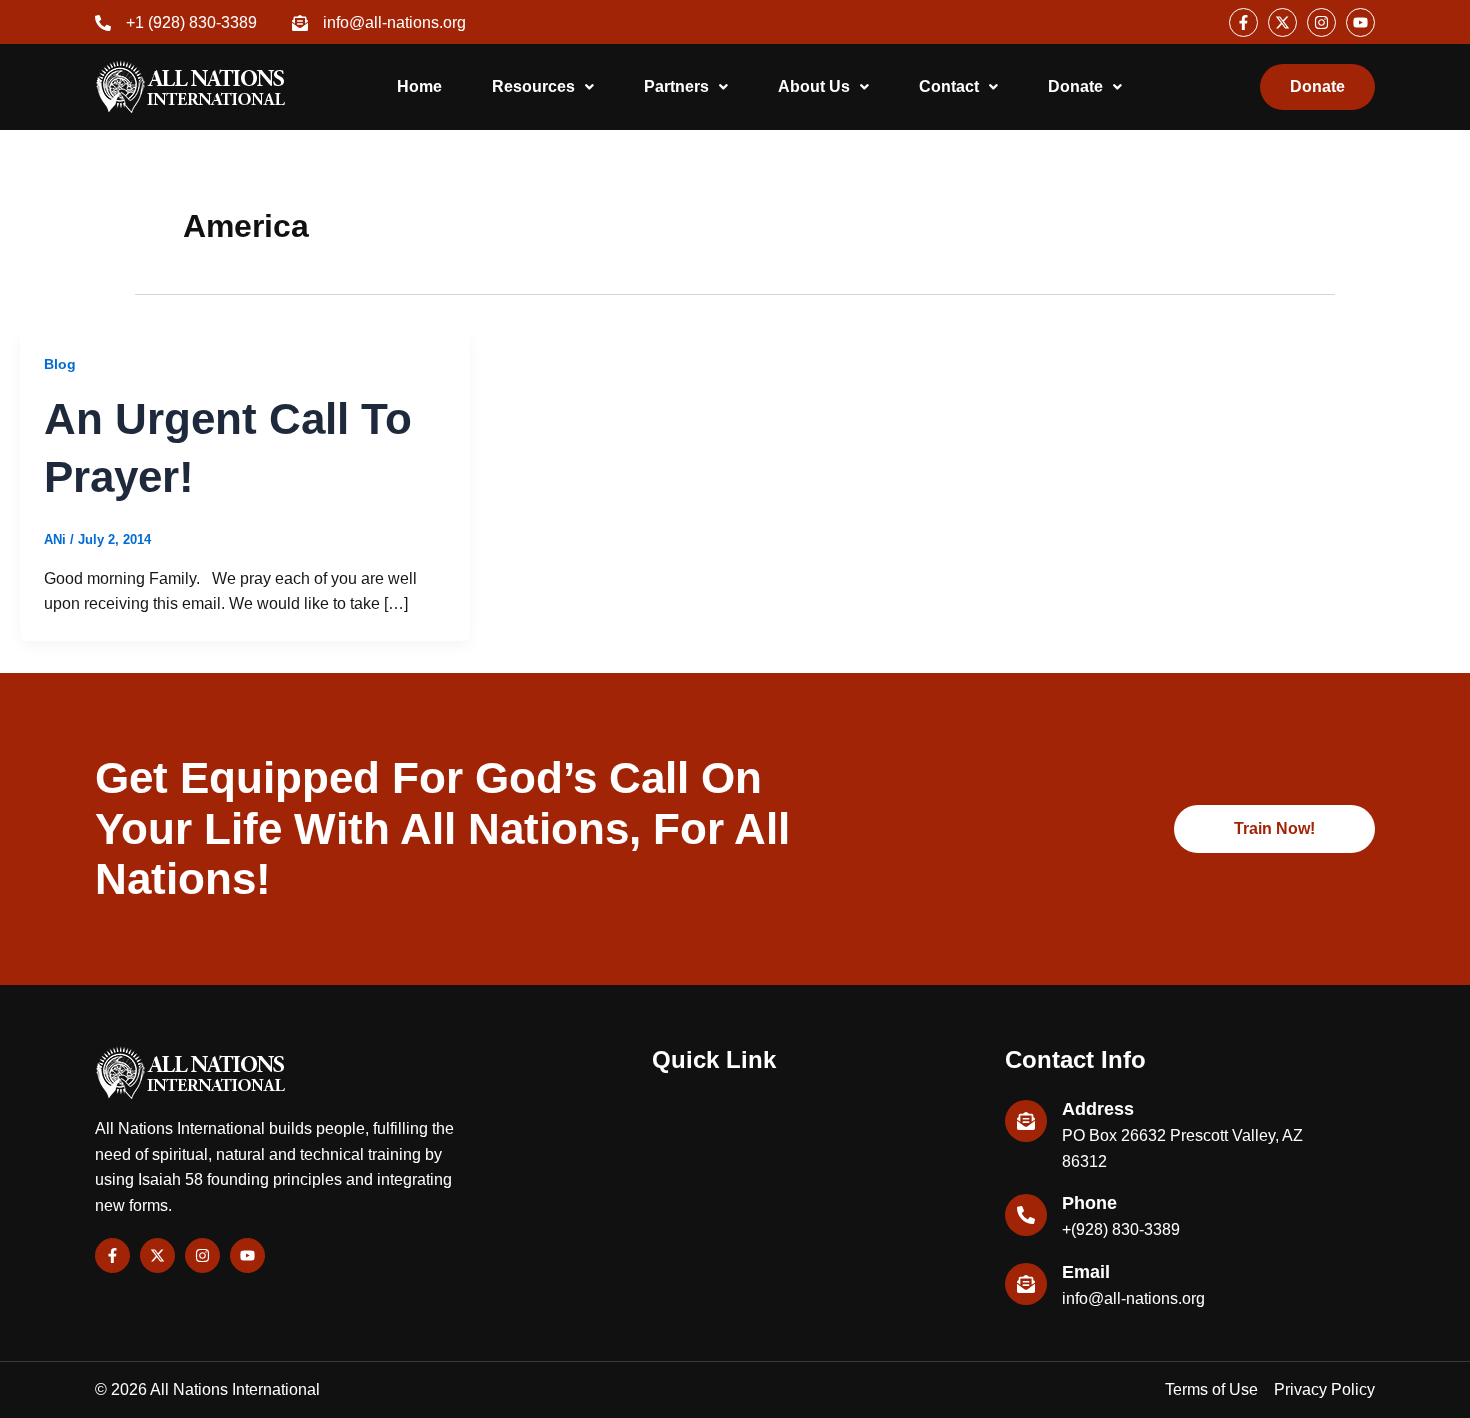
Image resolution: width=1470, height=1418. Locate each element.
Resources (533, 86)
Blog (60, 364)
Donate (1075, 86)
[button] (543, 87)
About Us (814, 86)
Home (419, 86)
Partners (676, 86)
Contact (949, 86)
